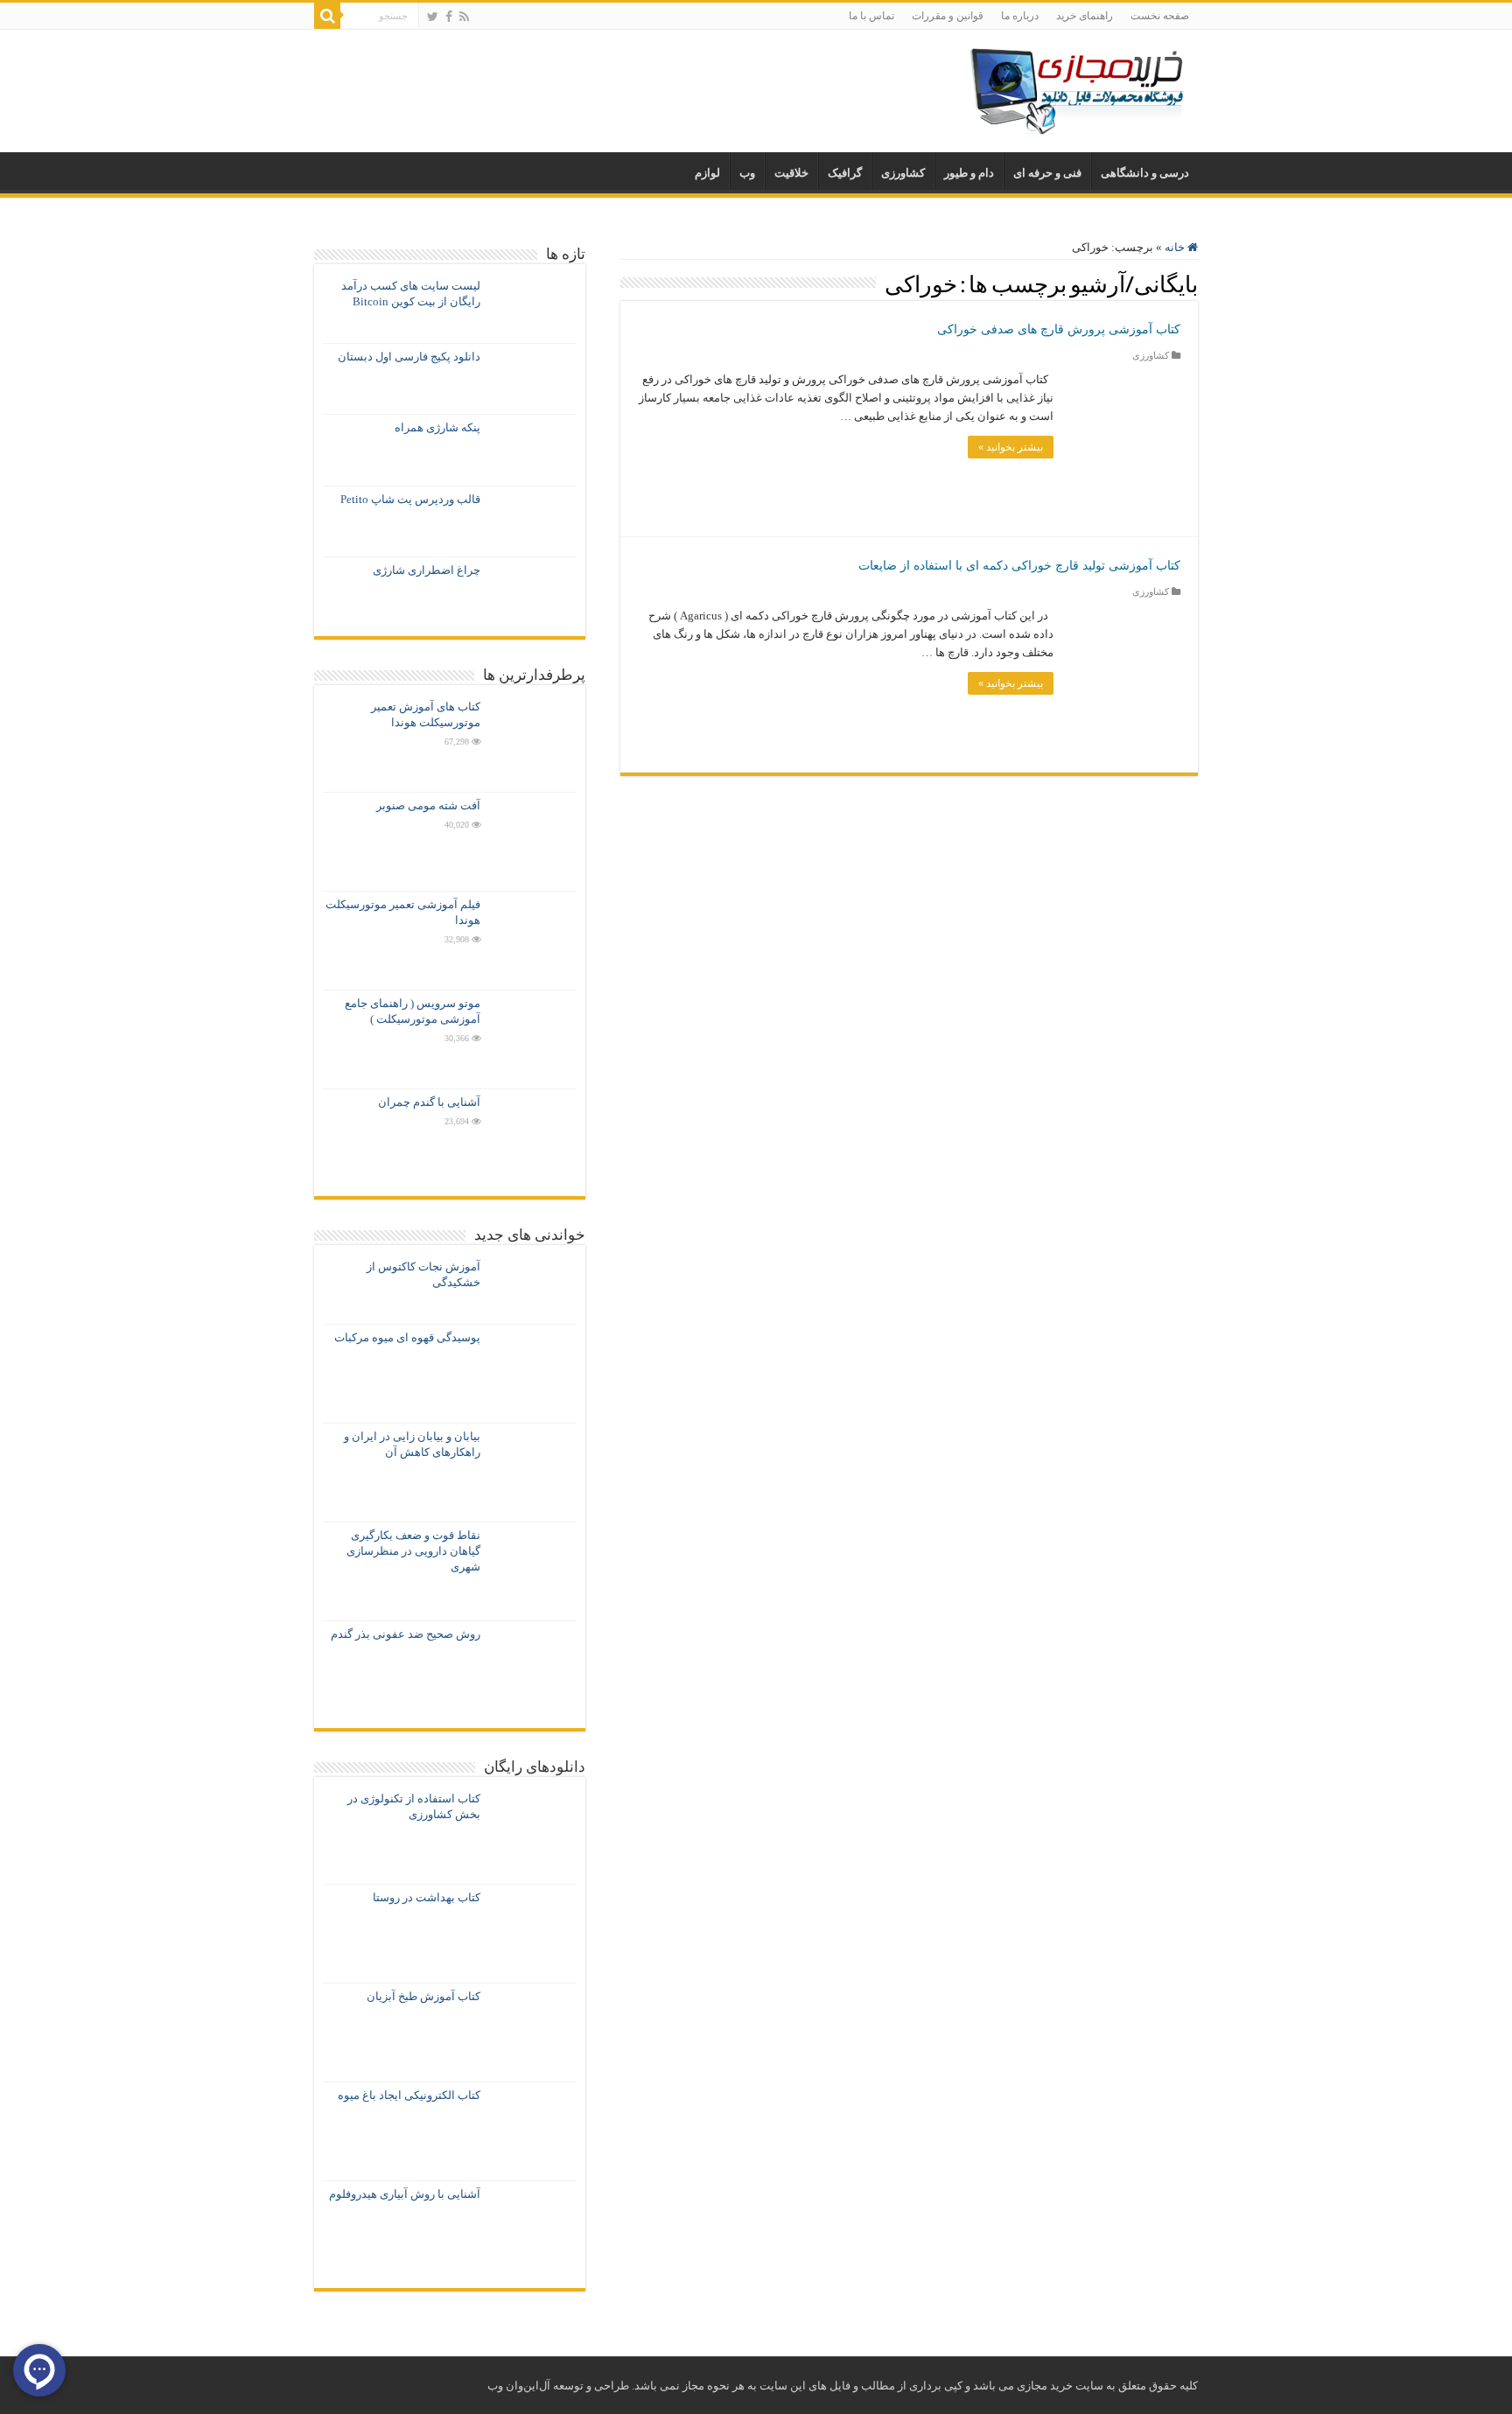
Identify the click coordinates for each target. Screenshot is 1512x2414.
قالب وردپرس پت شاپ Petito (410, 499)
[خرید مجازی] (1076, 87)
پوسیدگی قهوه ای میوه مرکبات (407, 1337)
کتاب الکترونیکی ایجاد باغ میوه (409, 2095)
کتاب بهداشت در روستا (427, 1897)
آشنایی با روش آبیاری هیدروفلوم (405, 2194)
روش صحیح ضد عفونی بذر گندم (406, 1634)
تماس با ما (871, 16)
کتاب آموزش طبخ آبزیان (423, 1996)
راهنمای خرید (1085, 16)
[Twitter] (433, 17)
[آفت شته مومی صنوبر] (533, 842)
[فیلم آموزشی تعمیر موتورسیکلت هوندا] (533, 941)
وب (747, 173)
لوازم (707, 173)
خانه (1176, 247)
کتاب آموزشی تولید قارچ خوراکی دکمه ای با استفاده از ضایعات (1019, 566)
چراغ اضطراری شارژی (427, 570)
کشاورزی (903, 173)
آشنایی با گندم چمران (429, 1102)
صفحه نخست (1160, 16)
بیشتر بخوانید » (1011, 447)
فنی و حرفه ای (1047, 173)
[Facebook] (449, 17)
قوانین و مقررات (948, 16)
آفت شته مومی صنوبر (428, 805)
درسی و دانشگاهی (1145, 173)
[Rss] (464, 17)
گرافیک (845, 173)
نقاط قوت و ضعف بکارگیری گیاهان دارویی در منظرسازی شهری (413, 1551)
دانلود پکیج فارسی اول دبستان (409, 357)
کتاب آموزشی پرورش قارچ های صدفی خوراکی (1059, 329)
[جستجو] (327, 16)
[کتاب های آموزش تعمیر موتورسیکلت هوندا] (533, 743)
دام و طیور (969, 173)
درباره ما (1020, 16)
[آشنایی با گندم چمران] (533, 1138)
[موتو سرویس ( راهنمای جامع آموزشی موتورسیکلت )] (533, 1039)
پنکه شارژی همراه (437, 427)
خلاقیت (791, 173)
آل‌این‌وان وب (519, 2386)
